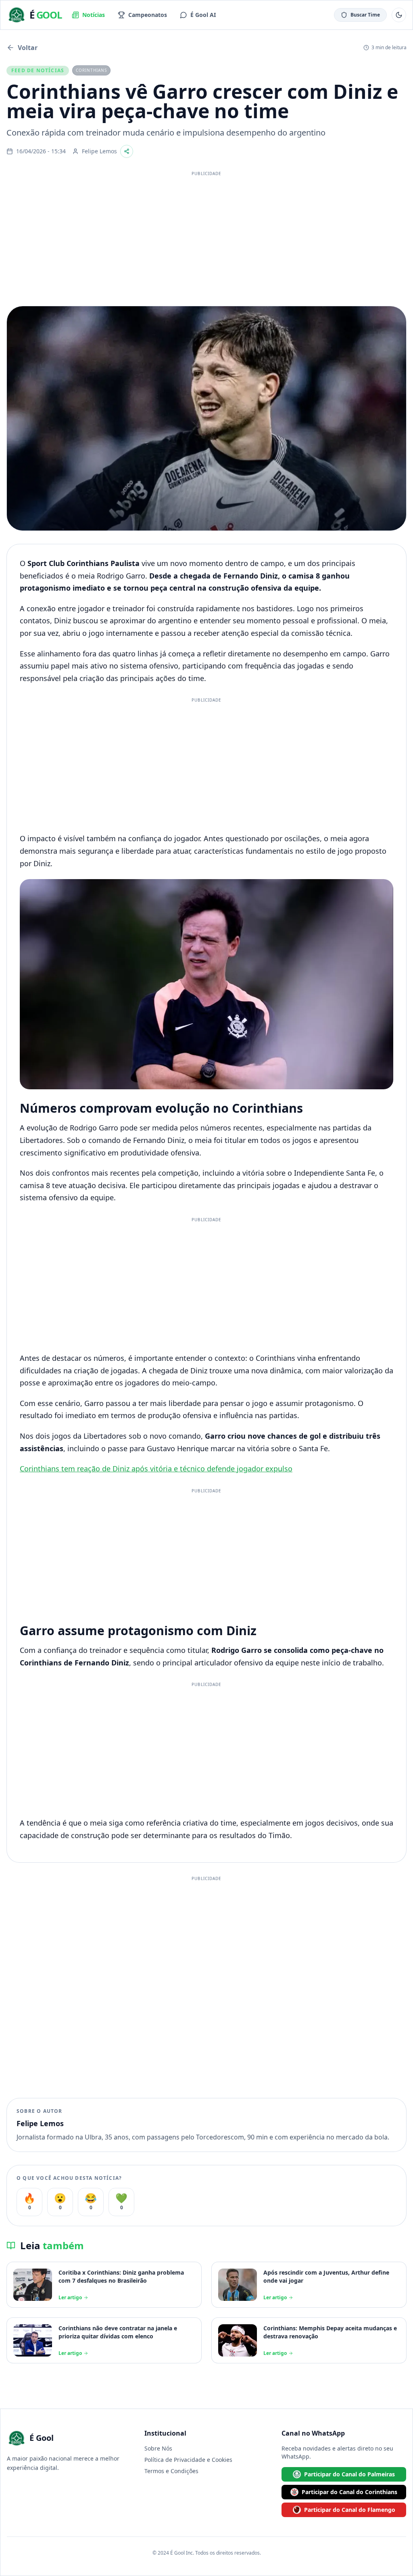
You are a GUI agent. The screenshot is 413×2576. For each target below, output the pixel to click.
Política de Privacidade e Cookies (188, 2460)
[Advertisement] (206, 236)
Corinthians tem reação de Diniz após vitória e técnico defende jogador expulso (156, 1469)
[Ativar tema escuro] (399, 15)
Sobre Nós (158, 2448)
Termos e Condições (171, 2471)
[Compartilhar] (127, 151)
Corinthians (91, 70)
